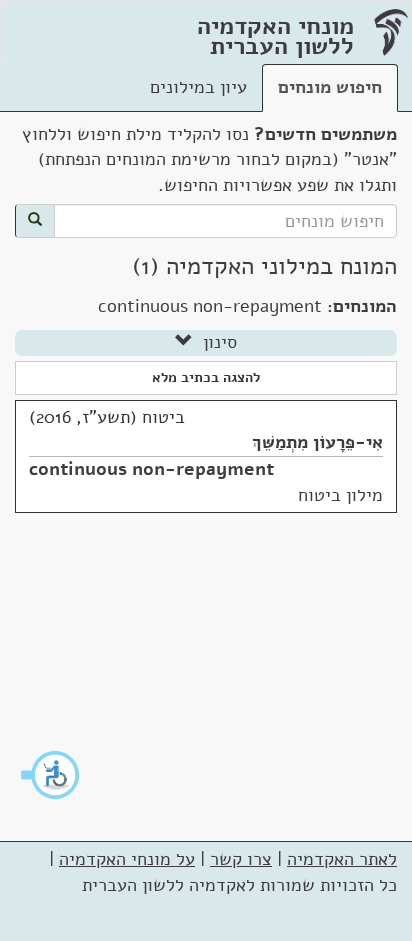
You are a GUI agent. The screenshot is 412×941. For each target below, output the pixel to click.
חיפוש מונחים (330, 87)
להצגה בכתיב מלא (206, 377)
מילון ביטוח (340, 495)
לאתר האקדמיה (342, 859)
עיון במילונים (198, 87)
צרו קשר (241, 859)
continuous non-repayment (151, 469)
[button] (51, 775)
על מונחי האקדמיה (127, 859)
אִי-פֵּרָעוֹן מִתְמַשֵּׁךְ (317, 442)
